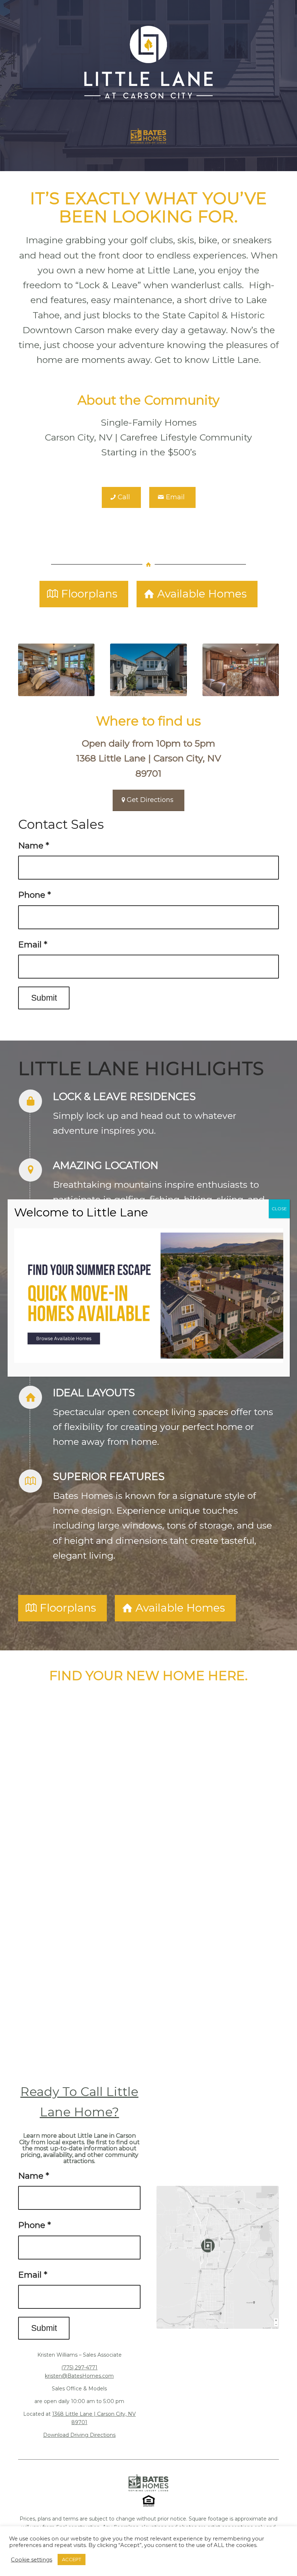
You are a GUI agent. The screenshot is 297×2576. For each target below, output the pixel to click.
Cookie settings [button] (32, 2560)
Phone (35, 895)
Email (33, 944)
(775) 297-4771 (79, 2368)
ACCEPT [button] (72, 2559)
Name (34, 845)
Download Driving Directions (79, 2435)
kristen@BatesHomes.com (79, 2376)
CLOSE (279, 1209)
